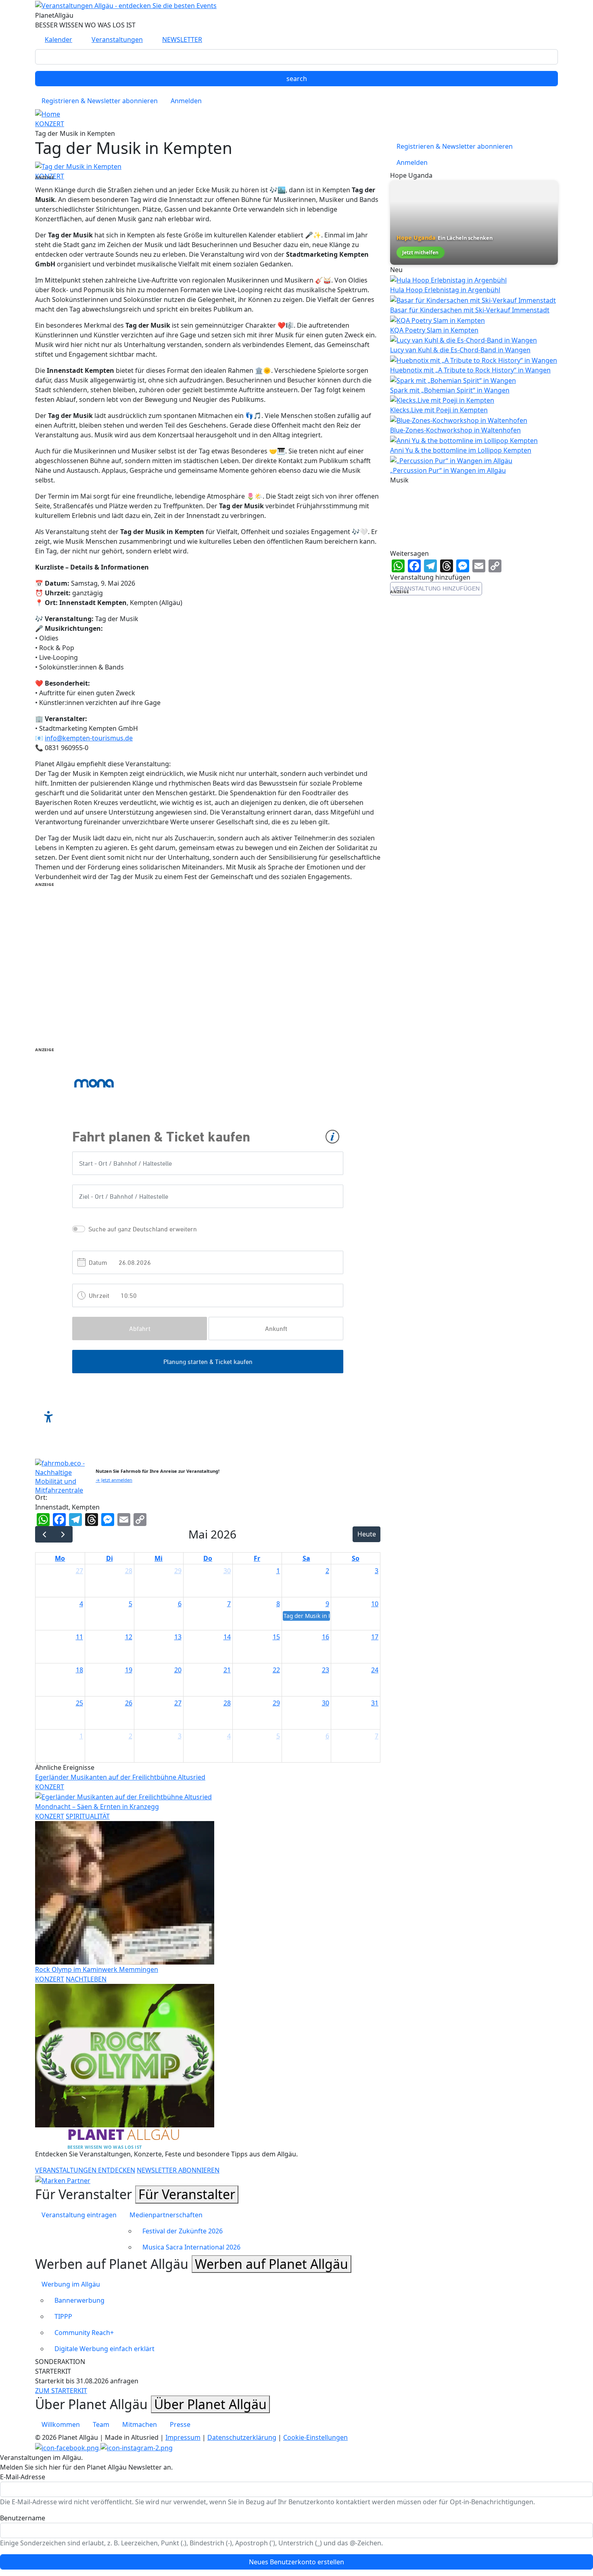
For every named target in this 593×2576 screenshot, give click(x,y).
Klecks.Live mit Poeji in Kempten (439, 410)
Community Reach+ (84, 2333)
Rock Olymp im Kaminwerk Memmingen (97, 1969)
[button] (78, 166)
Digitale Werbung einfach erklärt (104, 2349)
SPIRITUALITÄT (88, 1816)
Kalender (58, 40)
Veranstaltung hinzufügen (436, 588)
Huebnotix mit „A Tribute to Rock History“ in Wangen (470, 370)
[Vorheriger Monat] (45, 1534)
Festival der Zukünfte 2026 (183, 2231)
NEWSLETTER (182, 40)
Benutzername (23, 2518)
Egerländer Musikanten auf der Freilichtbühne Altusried (120, 1777)
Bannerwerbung (79, 2300)
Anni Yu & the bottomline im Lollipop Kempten (461, 450)
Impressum (183, 2437)
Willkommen (61, 2424)
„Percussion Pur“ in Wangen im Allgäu (448, 470)
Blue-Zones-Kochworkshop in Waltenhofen (455, 430)
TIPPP (63, 2316)
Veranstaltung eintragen (79, 2215)
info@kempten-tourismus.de (89, 738)
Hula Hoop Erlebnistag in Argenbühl (445, 290)
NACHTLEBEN (86, 1979)
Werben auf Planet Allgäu (271, 2264)
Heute (367, 1534)
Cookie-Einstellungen (315, 2437)
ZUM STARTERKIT (61, 2391)
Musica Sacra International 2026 (191, 2247)
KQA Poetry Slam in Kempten (434, 330)
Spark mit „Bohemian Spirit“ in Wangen (450, 390)
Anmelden (186, 101)
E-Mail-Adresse (23, 2477)
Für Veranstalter (187, 2194)
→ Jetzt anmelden (114, 1480)
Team (101, 2424)
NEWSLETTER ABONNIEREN (178, 2170)
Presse (180, 2424)
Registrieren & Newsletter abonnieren (100, 101)
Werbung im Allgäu (71, 2284)
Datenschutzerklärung (242, 2437)
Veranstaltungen (117, 40)
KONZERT (50, 124)
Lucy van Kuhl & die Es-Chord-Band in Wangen (460, 350)
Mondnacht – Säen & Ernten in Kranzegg (97, 1807)
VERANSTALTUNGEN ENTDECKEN (85, 2170)
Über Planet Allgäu (210, 2404)
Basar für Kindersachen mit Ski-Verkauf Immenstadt (470, 310)
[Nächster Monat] (63, 1534)
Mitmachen (140, 2424)
